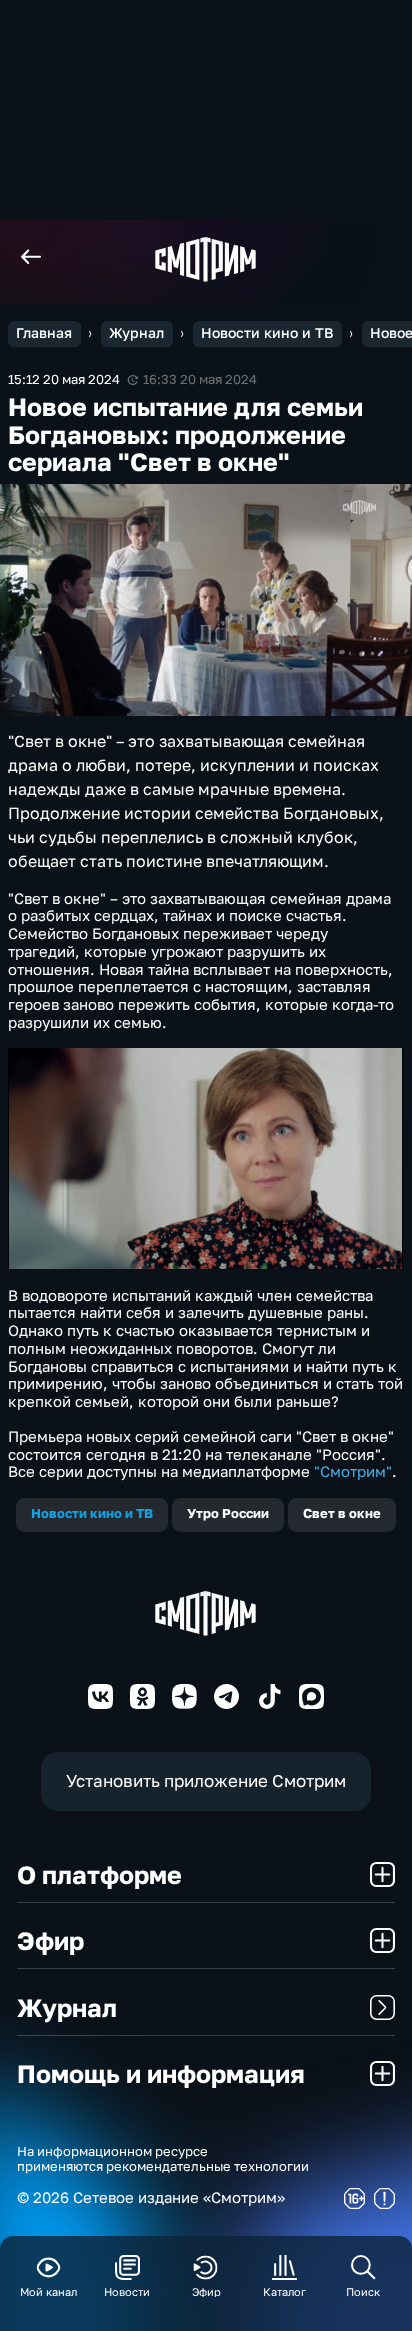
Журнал (136, 333)
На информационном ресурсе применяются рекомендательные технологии (163, 2159)
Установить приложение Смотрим (206, 1780)
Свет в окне (342, 1513)
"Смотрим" (353, 1471)
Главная (44, 333)
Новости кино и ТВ (267, 333)
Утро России (228, 1513)
